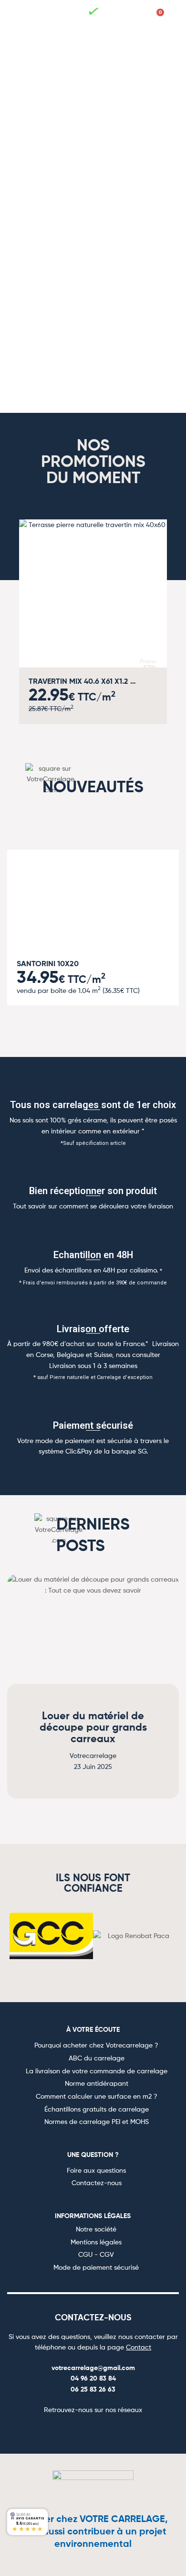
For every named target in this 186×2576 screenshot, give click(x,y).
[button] (31, 18)
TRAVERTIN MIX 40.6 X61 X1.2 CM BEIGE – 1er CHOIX (83, 681)
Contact (139, 2347)
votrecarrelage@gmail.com (93, 2368)
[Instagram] (82, 2431)
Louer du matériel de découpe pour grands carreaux (93, 1727)
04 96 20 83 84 (93, 2378)
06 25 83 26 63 (93, 2389)
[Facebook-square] (59, 2431)
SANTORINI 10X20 (48, 963)
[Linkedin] (127, 2431)
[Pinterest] (104, 2431)
